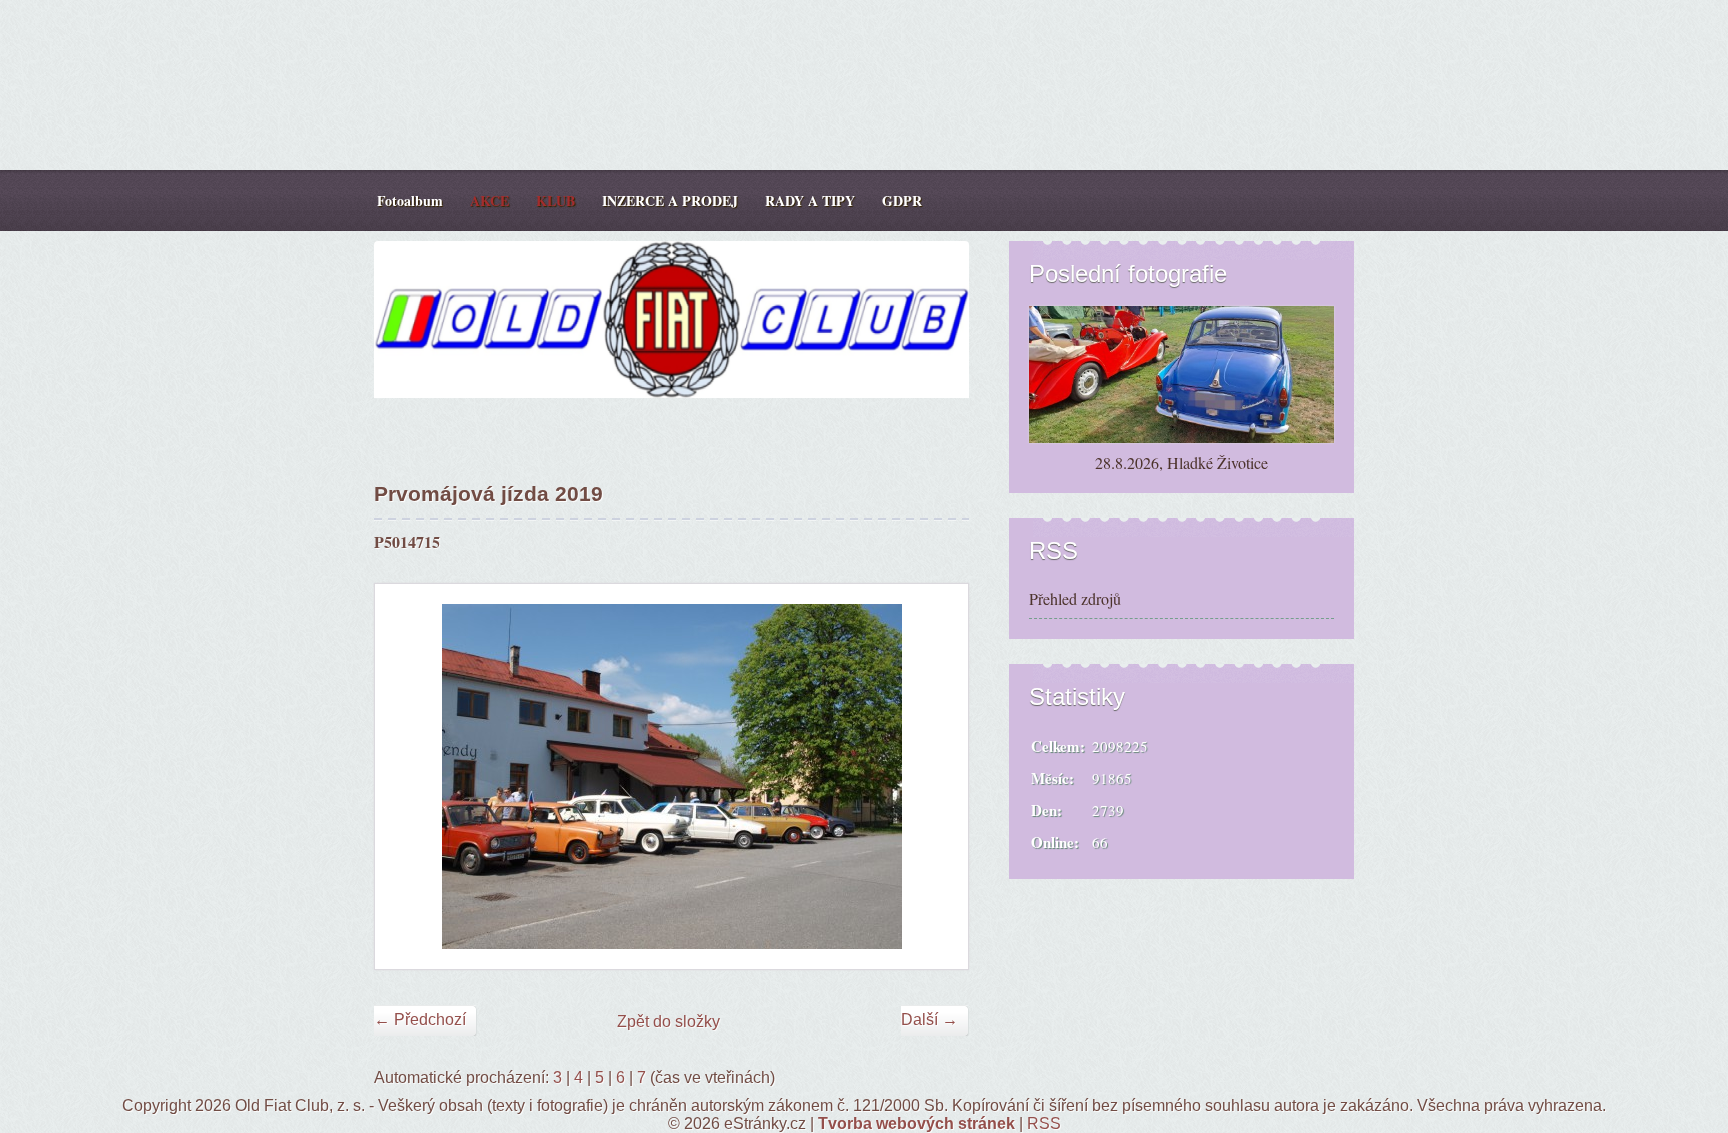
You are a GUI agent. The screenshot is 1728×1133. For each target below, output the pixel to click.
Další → (929, 1019)
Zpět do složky (668, 1021)
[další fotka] (935, 776)
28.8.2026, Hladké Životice (1181, 462)
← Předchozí (420, 1019)
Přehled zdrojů (1075, 598)
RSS (1044, 1123)
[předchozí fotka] (407, 776)
